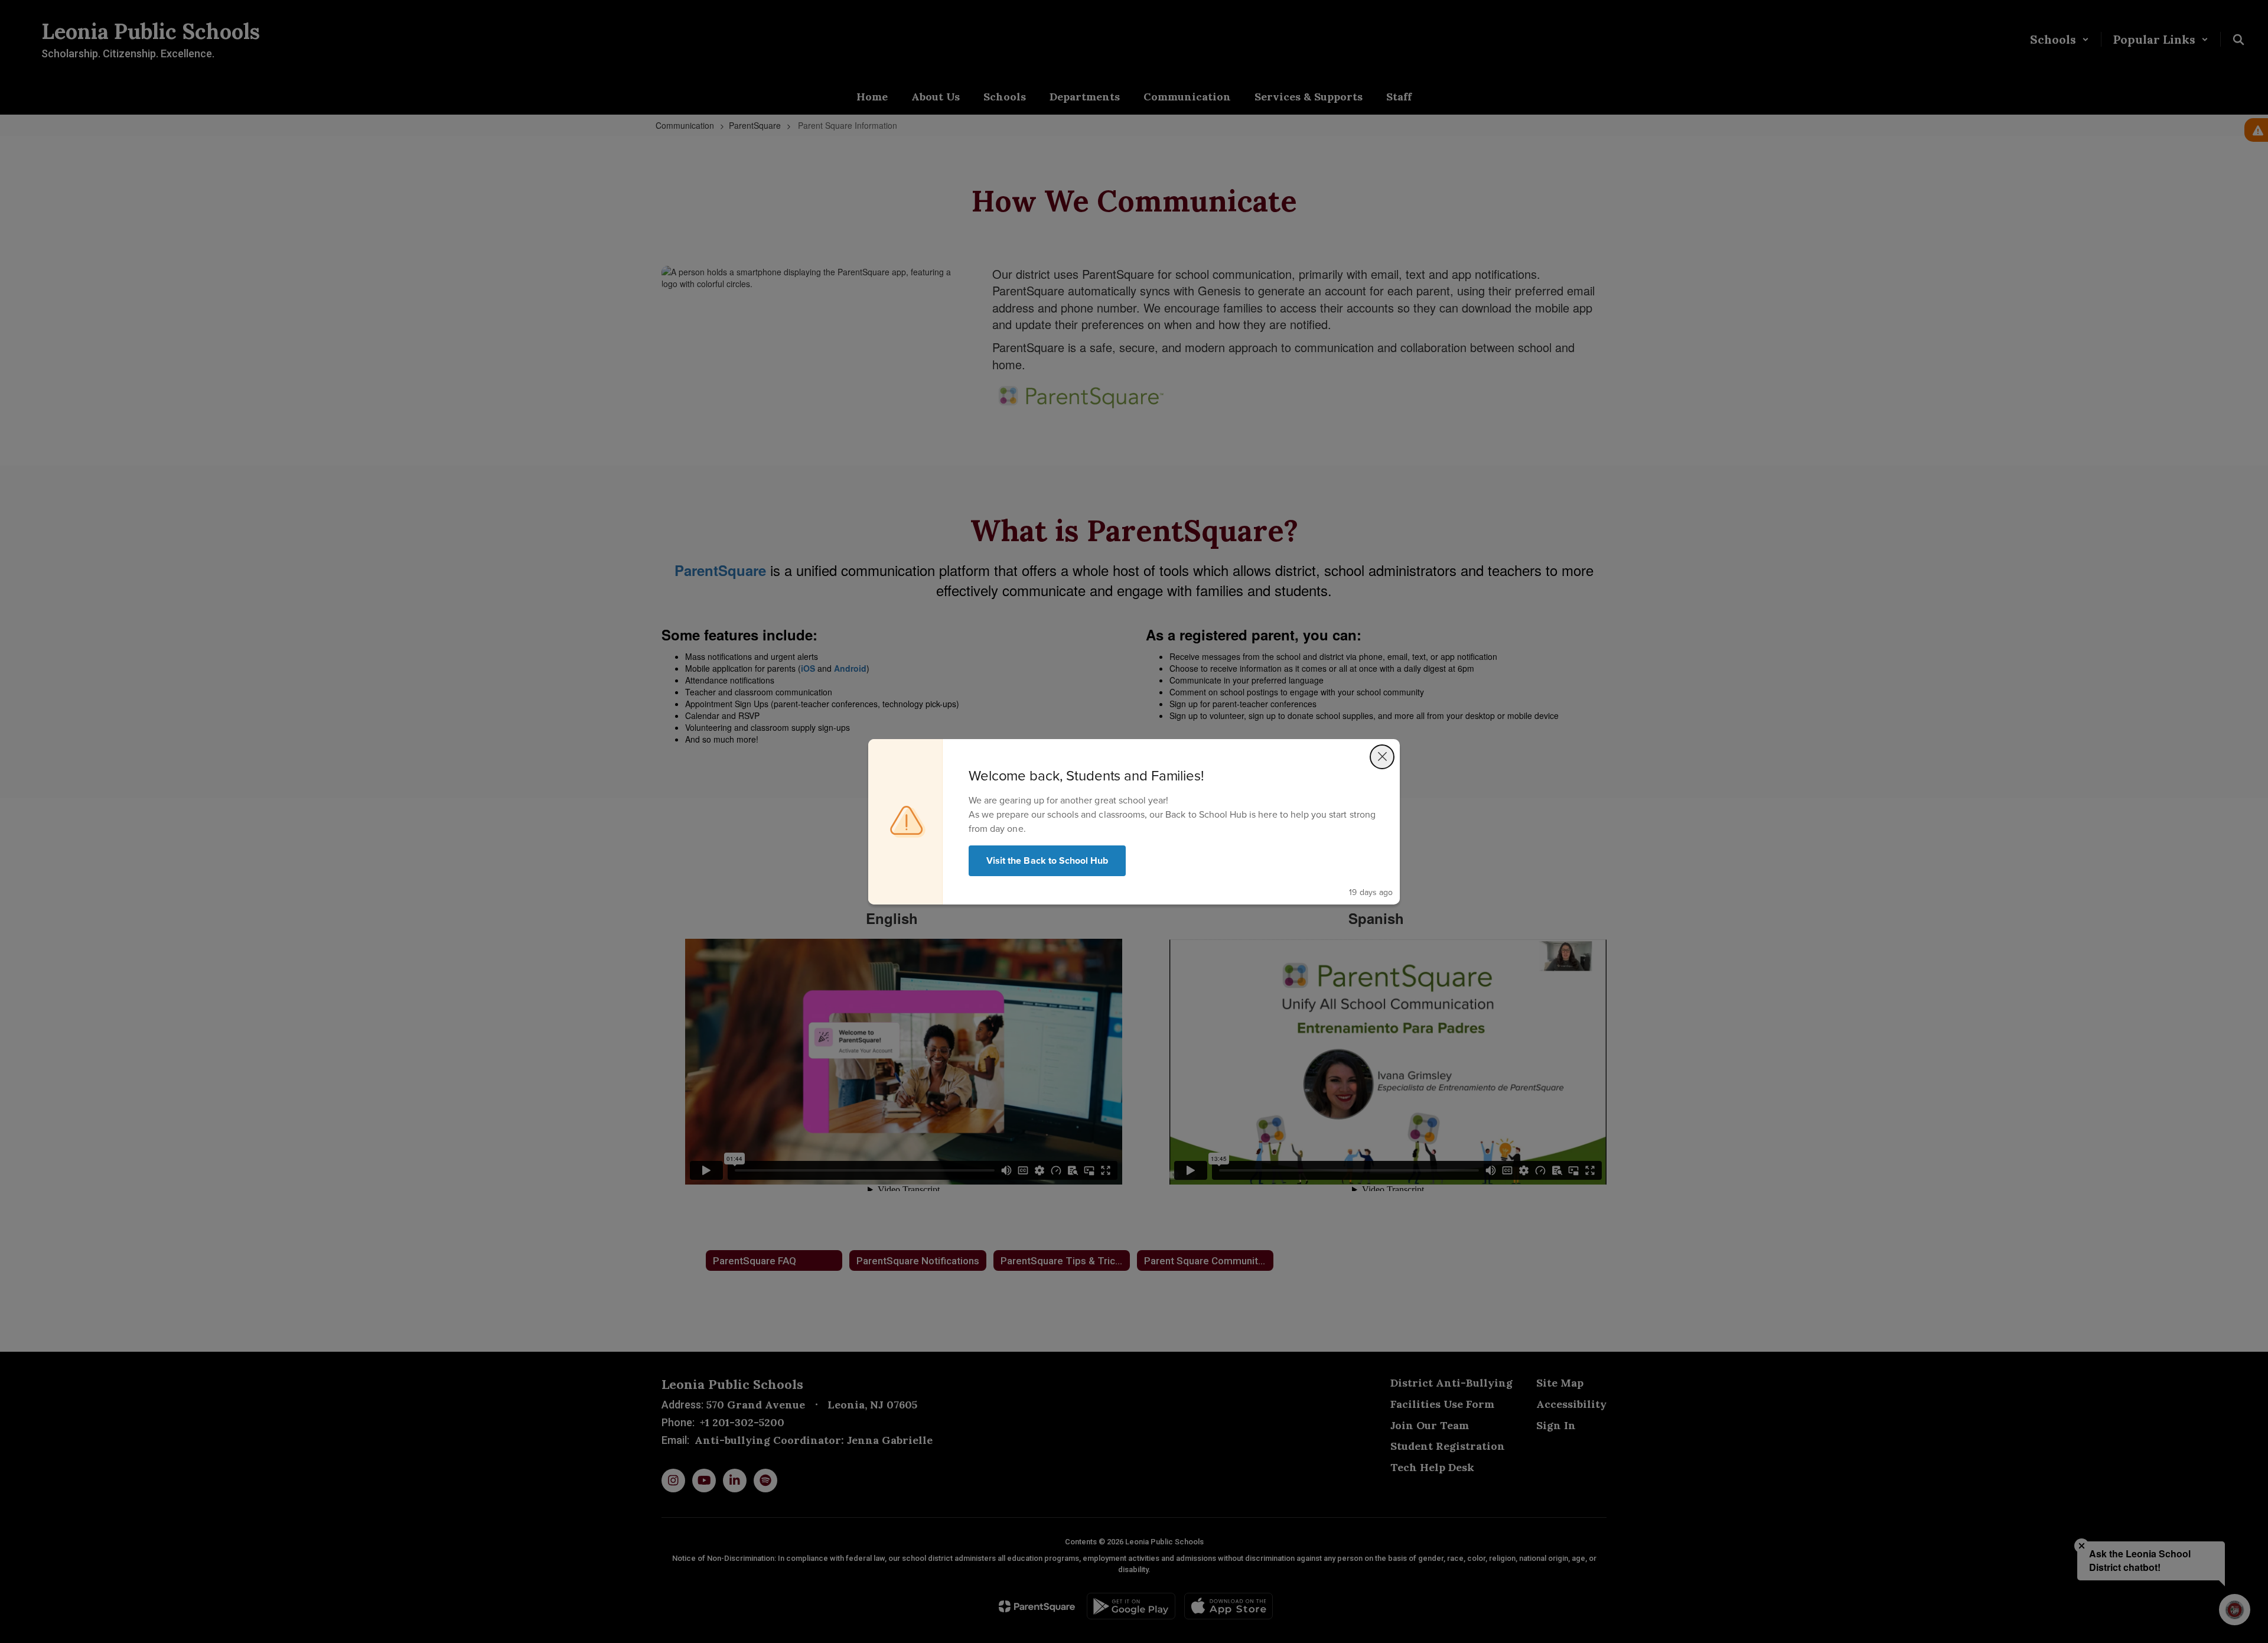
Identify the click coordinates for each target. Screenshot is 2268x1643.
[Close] (1382, 757)
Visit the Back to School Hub (1047, 860)
